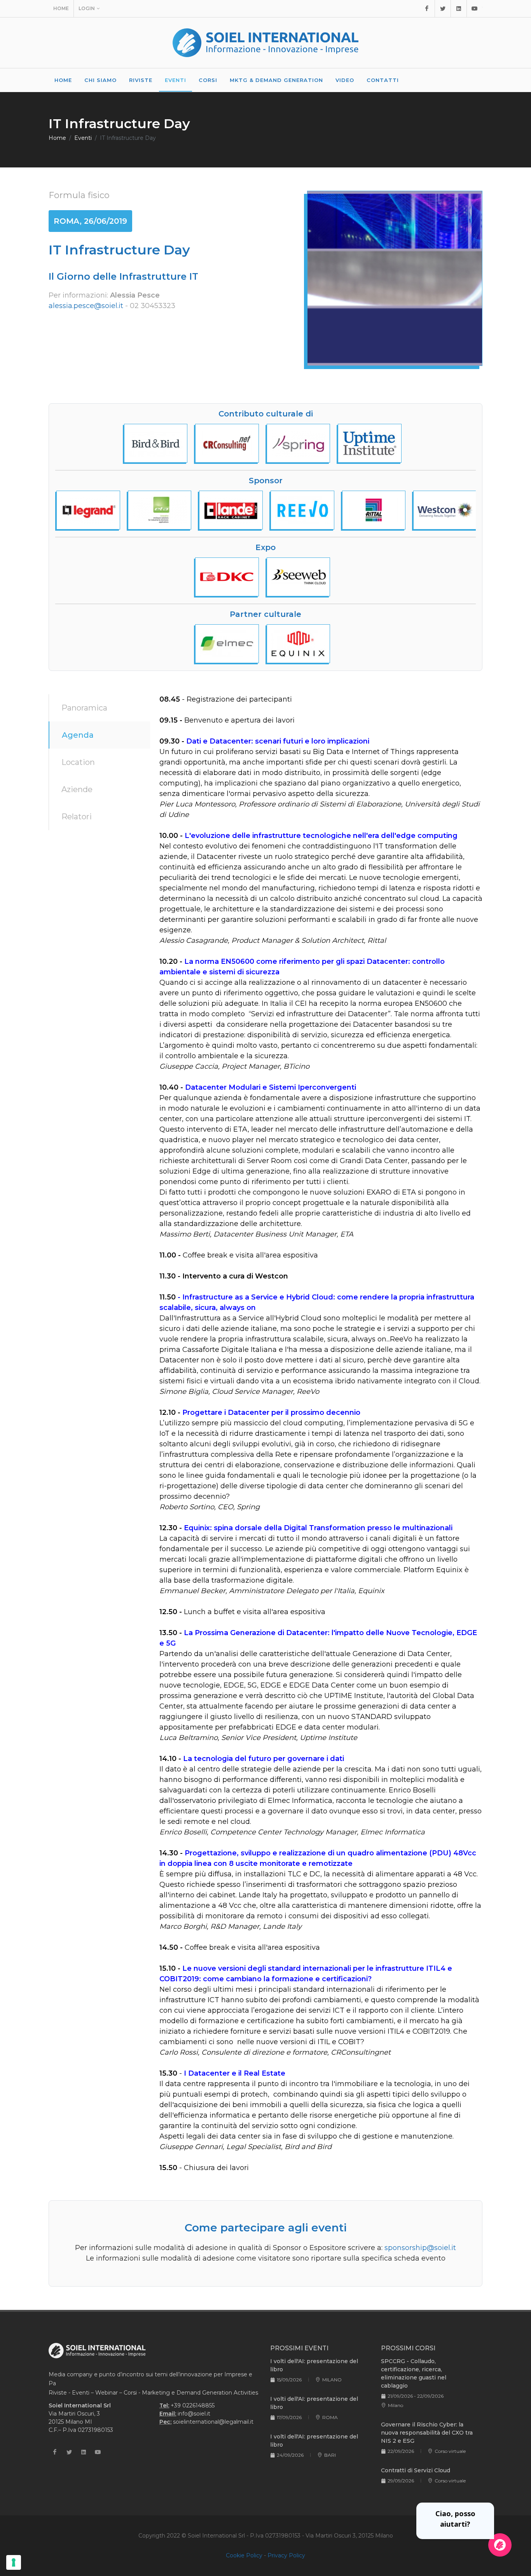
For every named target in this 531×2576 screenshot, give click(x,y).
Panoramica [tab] (84, 708)
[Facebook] (427, 9)
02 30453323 (153, 306)
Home (61, 8)
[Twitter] (443, 9)
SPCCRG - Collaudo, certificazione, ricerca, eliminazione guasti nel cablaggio (414, 2373)
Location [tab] (78, 762)
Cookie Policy (244, 2555)
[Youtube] (475, 9)
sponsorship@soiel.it (420, 2248)
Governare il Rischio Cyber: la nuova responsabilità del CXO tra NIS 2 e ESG (427, 2433)
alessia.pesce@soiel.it (86, 306)
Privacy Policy (286, 2555)
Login (87, 8)
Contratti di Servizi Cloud (416, 2470)
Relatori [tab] (77, 817)
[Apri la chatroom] (500, 2545)
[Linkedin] (459, 9)
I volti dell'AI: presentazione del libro (314, 2365)
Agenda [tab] (78, 735)
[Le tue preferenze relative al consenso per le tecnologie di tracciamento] (14, 2562)
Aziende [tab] (77, 789)
